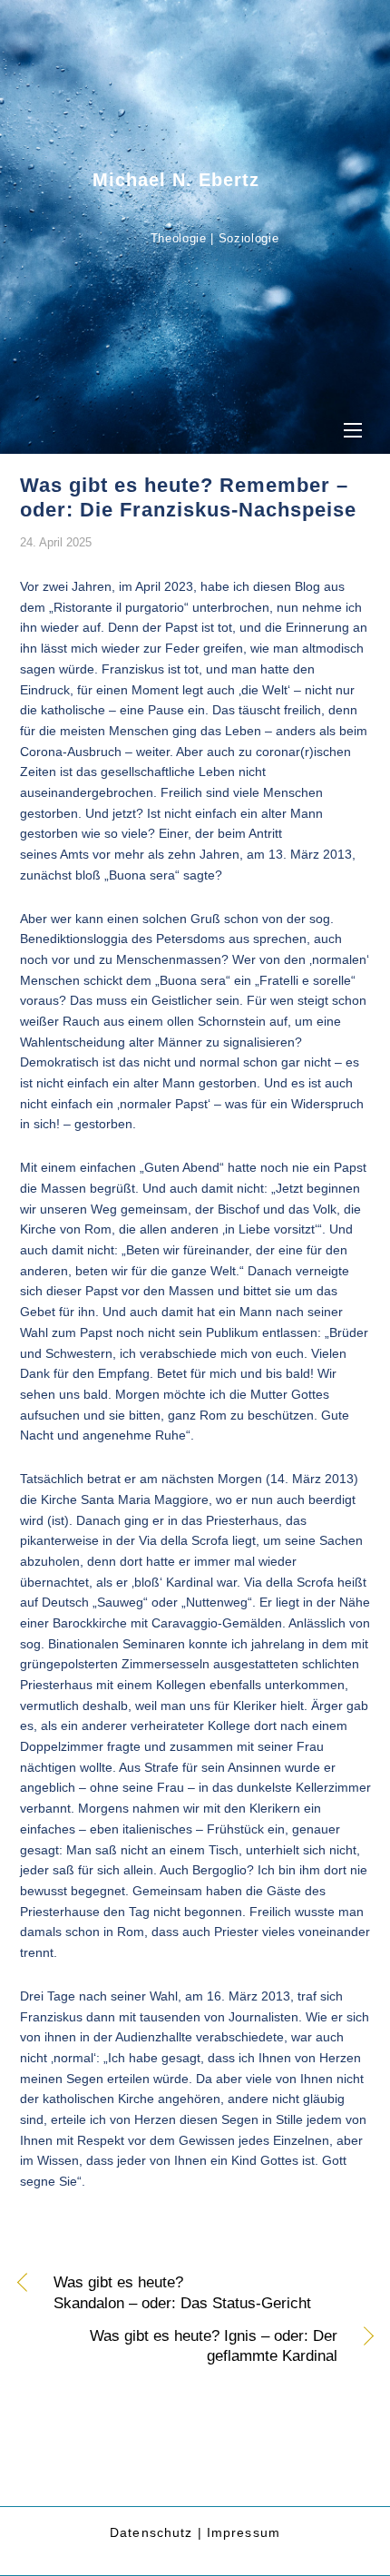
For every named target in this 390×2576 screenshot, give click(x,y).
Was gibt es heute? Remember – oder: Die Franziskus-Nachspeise (188, 497)
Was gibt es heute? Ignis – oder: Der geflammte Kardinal (179, 2346)
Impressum (244, 2532)
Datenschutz (151, 2532)
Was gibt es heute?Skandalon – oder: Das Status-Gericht (182, 2293)
